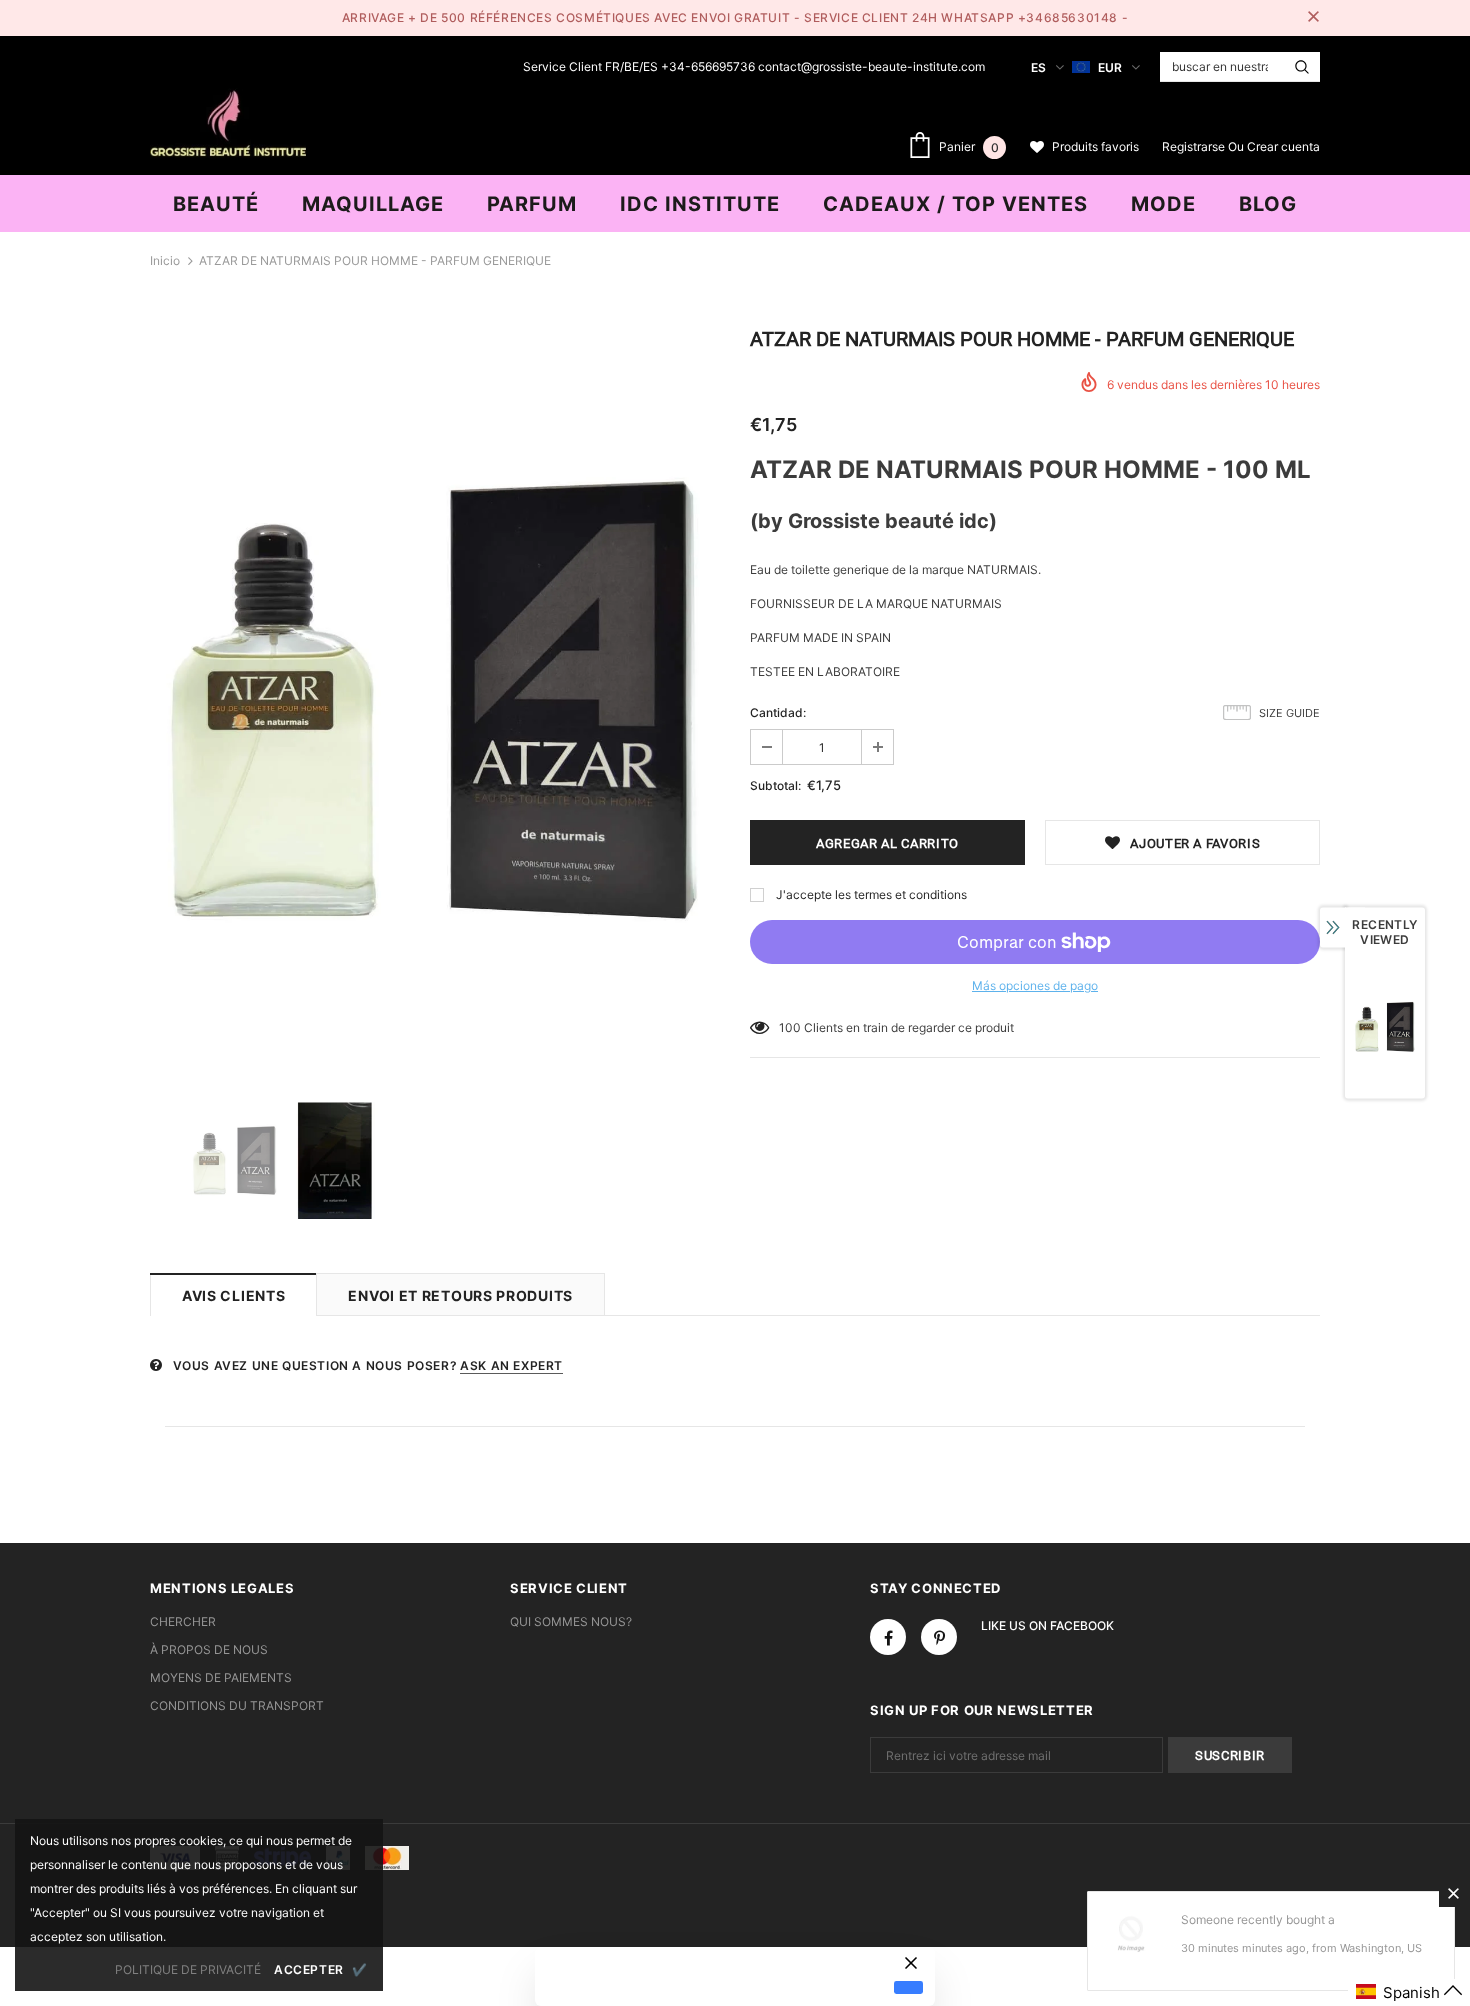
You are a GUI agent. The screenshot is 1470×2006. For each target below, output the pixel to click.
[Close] (1453, 1893)
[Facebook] (888, 1637)
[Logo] (228, 121)
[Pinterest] (939, 1637)
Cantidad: (778, 712)
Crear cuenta (1283, 146)
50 (786, 1027)
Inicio (165, 260)
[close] (1313, 18)
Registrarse (1195, 146)
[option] (435, 701)
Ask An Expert (511, 1365)
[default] (908, 1987)
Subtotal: (775, 785)
